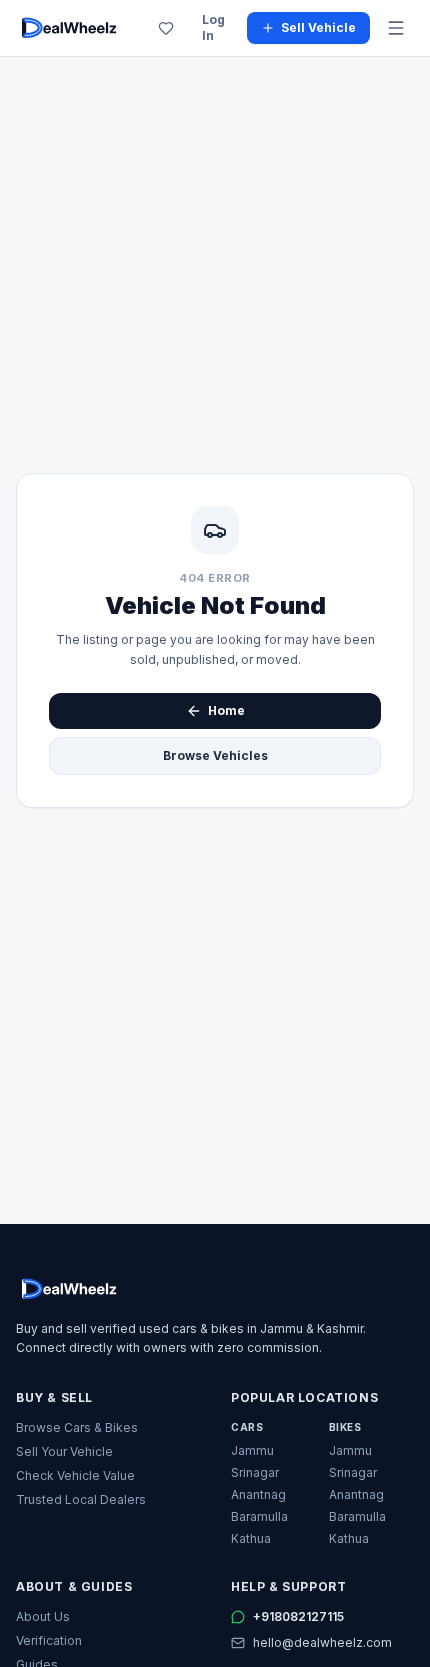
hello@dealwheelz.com (322, 1642)
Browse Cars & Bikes (77, 1427)
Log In (213, 27)
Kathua (251, 1538)
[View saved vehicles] (166, 28)
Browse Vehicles (215, 755)
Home (226, 710)
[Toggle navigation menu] (396, 28)
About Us (43, 1616)
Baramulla (259, 1516)
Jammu (252, 1450)
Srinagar (255, 1472)
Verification (49, 1640)
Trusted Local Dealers (81, 1499)
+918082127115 (298, 1616)
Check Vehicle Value (75, 1475)
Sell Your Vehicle (64, 1451)
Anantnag (258, 1494)
